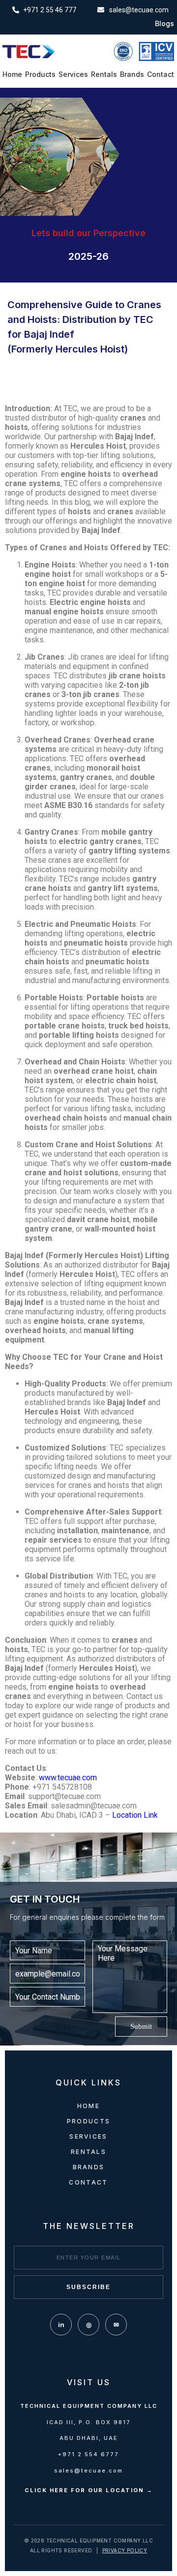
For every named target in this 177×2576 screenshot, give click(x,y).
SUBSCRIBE (88, 2287)
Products (40, 74)
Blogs (164, 24)
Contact (161, 74)
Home (12, 74)
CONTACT (88, 2182)
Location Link (135, 1815)
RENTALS (88, 2152)
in (61, 2325)
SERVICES (88, 2136)
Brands (132, 74)
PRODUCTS (88, 2121)
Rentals (104, 74)
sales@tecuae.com (88, 2470)
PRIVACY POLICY (125, 2550)
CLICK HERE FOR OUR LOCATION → (89, 2490)
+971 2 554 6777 (88, 2454)
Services (73, 74)
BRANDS (89, 2167)
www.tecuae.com (68, 1778)
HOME (88, 2106)
